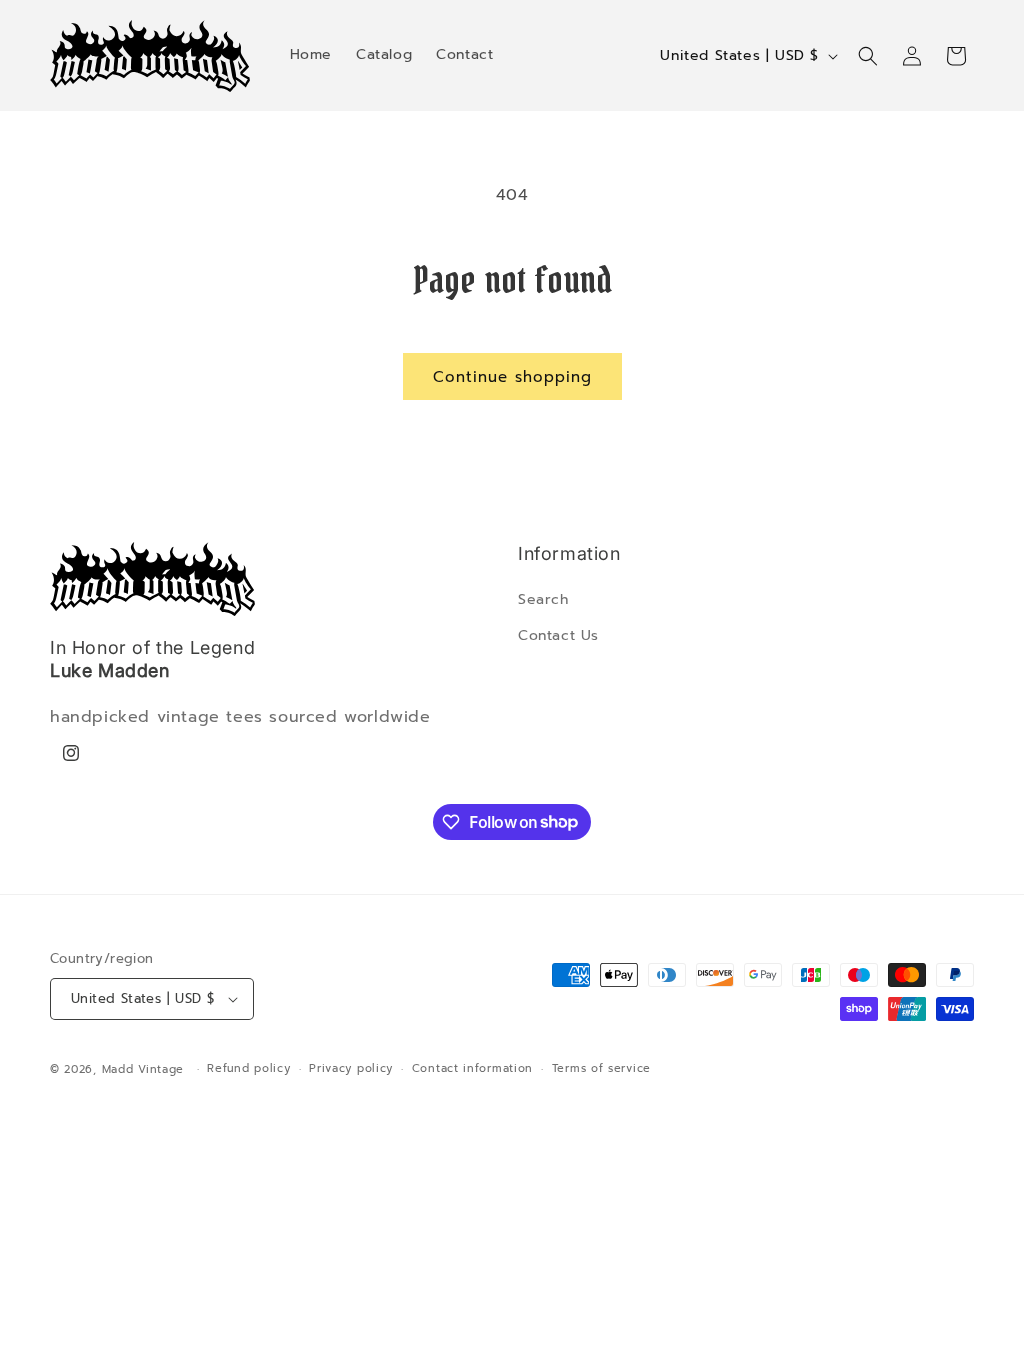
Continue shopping (512, 377)
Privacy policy (351, 1068)
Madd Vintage (143, 1069)
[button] (868, 56)
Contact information (472, 1068)
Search (543, 599)
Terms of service (601, 1068)
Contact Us (558, 635)
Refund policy (248, 1068)
